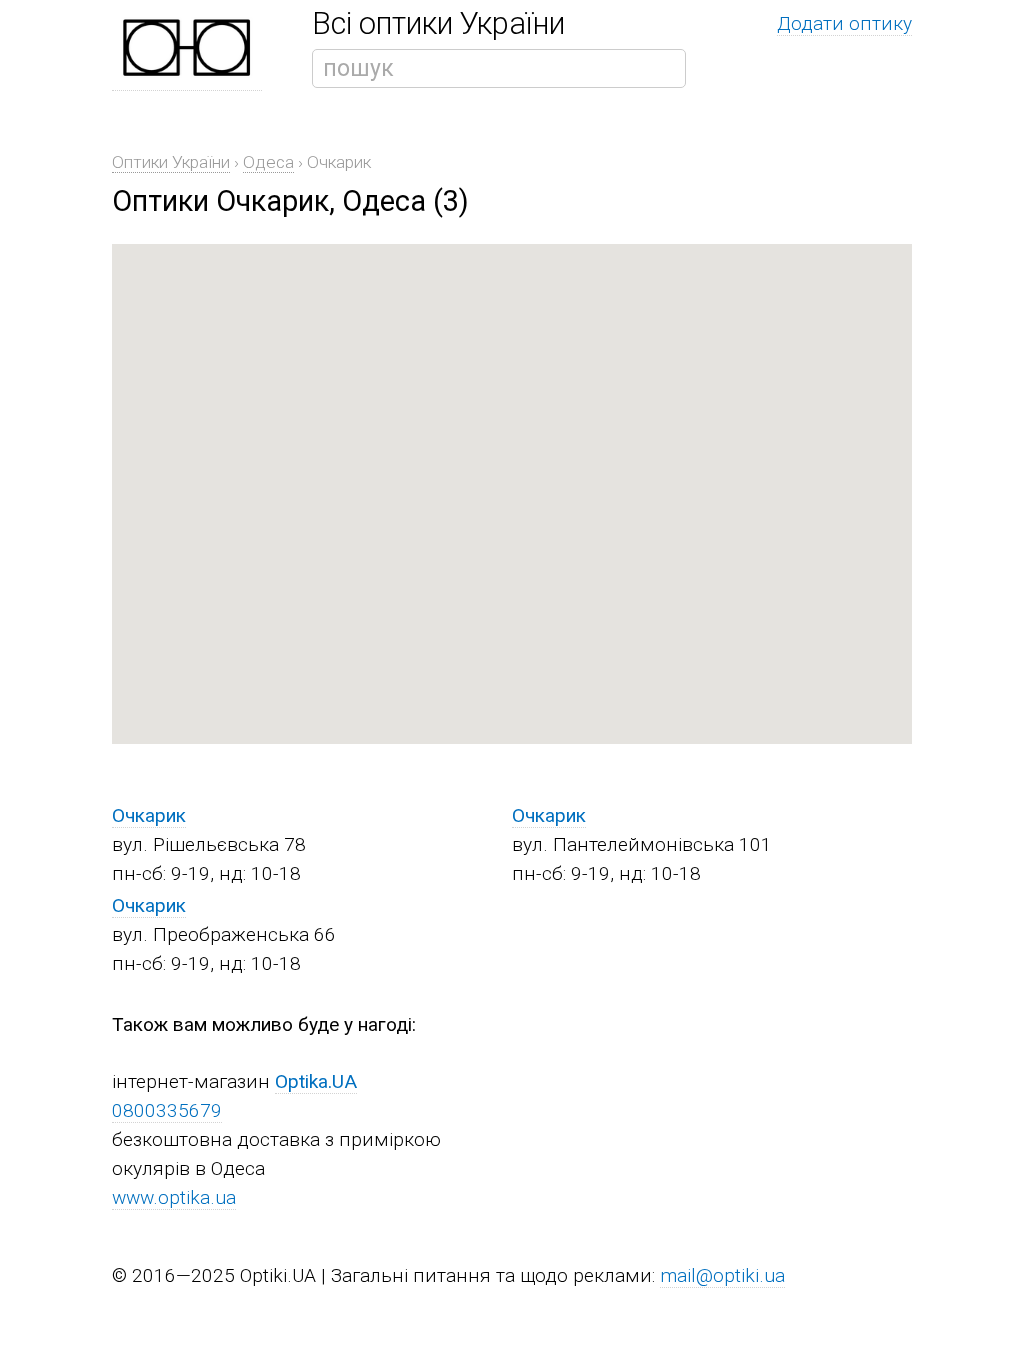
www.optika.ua (174, 1197)
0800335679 (167, 1110)
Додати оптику (844, 23)
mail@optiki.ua (722, 1275)
